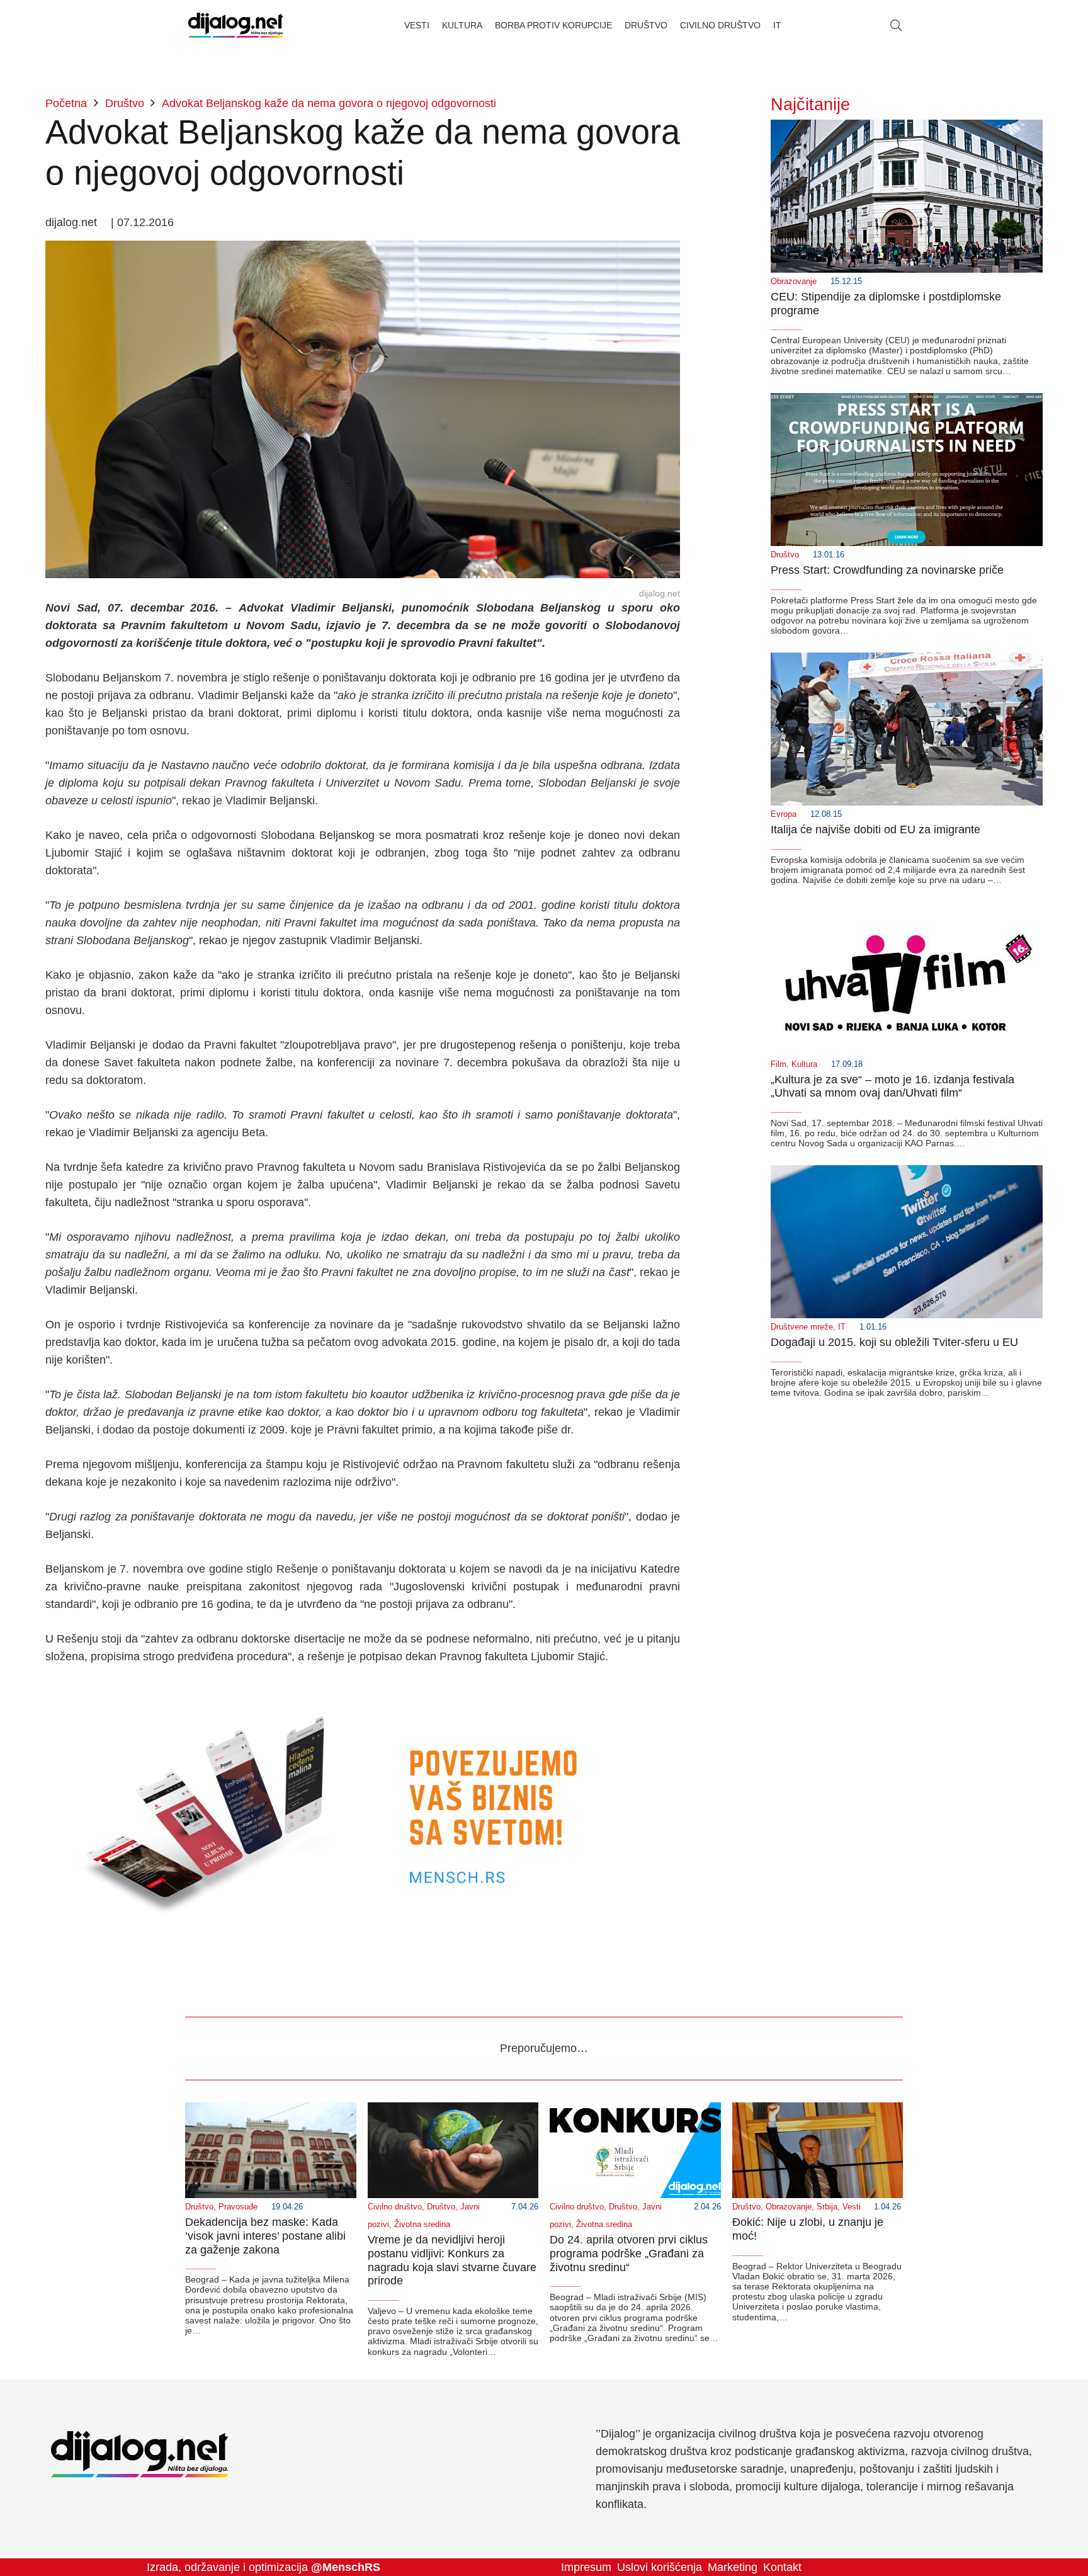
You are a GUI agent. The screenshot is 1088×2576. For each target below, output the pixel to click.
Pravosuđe (238, 2207)
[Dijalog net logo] (236, 25)
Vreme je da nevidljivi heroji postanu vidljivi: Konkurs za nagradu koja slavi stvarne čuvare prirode (452, 2260)
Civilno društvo (395, 2207)
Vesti (852, 2207)
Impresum (586, 2567)
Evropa (784, 814)
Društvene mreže (802, 1327)
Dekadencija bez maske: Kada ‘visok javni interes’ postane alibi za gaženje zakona (265, 2236)
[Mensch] (363, 1691)
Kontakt (782, 2567)
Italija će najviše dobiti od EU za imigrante (875, 829)
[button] (896, 25)
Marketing (733, 2567)
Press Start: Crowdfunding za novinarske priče (887, 570)
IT (842, 1327)
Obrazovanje (794, 282)
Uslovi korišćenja (660, 2567)
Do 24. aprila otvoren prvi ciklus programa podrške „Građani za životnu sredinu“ (629, 2253)
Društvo (785, 555)
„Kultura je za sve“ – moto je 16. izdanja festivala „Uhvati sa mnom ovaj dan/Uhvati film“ (892, 1086)
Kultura (804, 1064)
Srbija (827, 2207)
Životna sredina (422, 2225)
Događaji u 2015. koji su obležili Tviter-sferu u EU (894, 1342)
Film (779, 1064)
